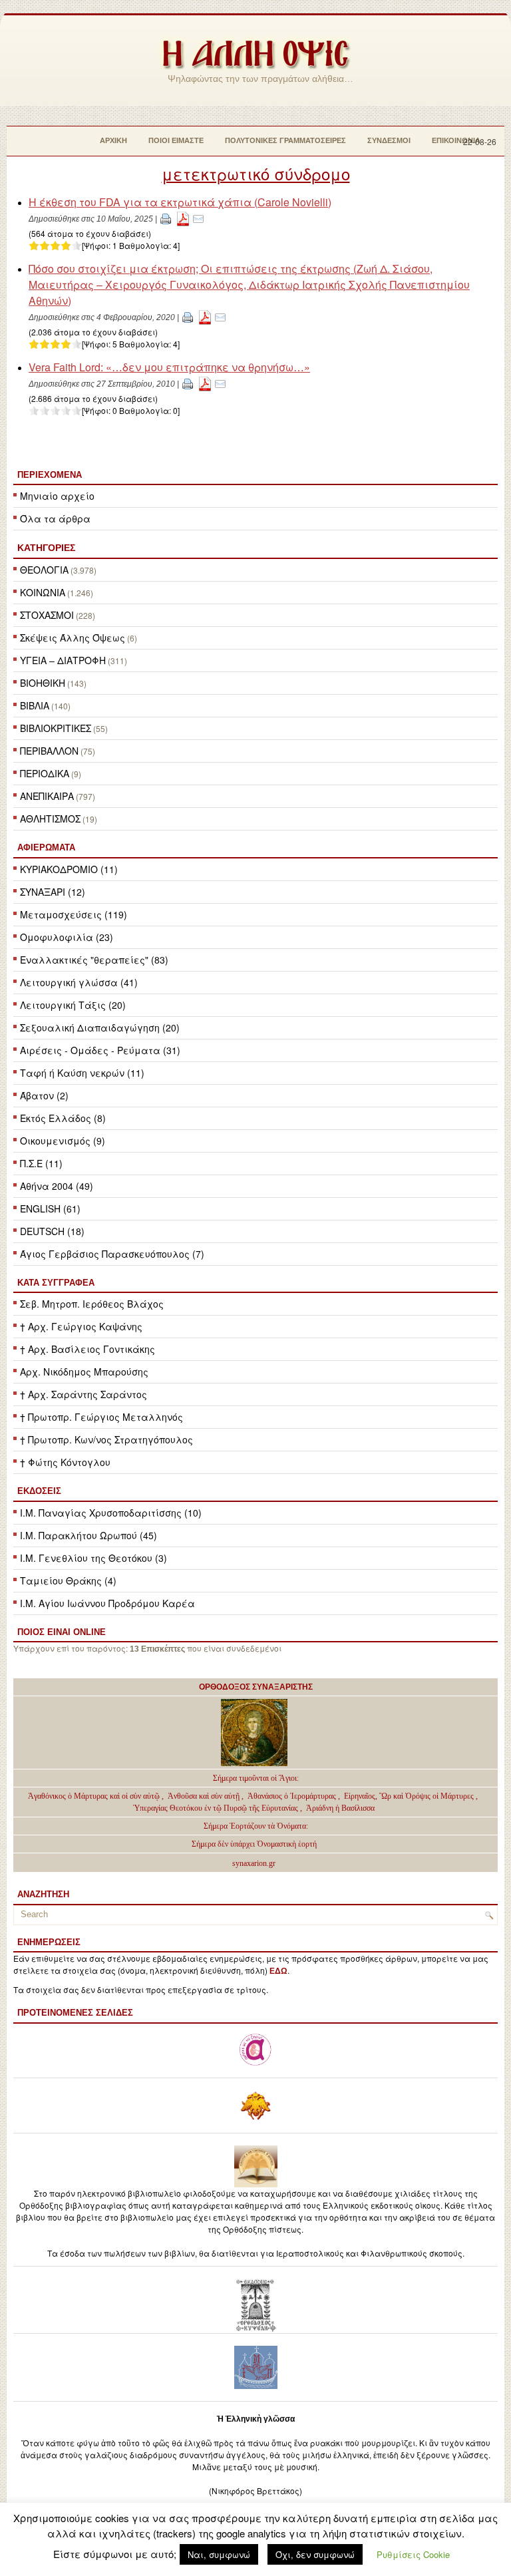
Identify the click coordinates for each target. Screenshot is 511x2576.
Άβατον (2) (44, 1095)
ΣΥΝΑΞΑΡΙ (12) (53, 892)
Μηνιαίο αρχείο (57, 496)
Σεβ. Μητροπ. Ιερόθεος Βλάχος (92, 1304)
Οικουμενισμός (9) (63, 1141)
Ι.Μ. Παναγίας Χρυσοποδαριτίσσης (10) (111, 1513)
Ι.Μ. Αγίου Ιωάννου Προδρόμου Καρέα (107, 1603)
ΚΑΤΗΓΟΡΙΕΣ (46, 548)
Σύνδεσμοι (389, 140)
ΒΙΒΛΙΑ (35, 705)
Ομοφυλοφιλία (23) (67, 937)
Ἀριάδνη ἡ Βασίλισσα (340, 1808)
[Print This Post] (166, 218)
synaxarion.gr (254, 1863)
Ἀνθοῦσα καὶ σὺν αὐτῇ (204, 1796)
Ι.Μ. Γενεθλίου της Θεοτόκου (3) (93, 1558)
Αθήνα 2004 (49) (57, 1186)
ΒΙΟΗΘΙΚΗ (43, 683)
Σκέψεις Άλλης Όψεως (73, 638)
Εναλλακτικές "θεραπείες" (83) (94, 960)
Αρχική (113, 140)
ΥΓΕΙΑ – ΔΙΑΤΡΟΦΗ (63, 660)
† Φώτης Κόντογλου (65, 1462)
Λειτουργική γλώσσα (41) (79, 982)
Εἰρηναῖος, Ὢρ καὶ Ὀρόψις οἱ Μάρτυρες (410, 1796)
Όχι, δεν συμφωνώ (315, 2554)
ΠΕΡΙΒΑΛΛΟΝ (49, 751)
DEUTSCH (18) (52, 1231)
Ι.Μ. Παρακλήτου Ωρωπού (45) (88, 1535)
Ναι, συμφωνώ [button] (219, 2554)
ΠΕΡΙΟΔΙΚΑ (45, 773)
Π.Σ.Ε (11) (41, 1163)
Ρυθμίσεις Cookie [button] (413, 2554)
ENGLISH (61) (50, 1208)
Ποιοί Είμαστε (176, 140)
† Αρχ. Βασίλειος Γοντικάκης (87, 1349)
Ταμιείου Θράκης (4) (68, 1580)
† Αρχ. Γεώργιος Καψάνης (81, 1326)
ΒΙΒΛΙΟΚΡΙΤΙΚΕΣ (56, 728)
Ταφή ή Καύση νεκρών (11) (82, 1073)
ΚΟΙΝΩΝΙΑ (43, 592)
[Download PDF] (183, 218)
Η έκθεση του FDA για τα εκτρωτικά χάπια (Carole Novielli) (180, 202)
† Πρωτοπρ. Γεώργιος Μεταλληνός (101, 1417)
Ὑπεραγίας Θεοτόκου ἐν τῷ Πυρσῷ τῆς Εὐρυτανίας (216, 1808)
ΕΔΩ (278, 1971)
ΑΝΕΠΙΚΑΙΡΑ (47, 796)
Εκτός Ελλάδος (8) (63, 1118)
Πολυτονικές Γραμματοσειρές (285, 140)
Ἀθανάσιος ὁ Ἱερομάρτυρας (293, 1796)
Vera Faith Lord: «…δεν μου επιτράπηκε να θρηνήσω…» (169, 367)
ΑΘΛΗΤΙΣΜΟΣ (50, 819)
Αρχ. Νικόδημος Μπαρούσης (84, 1372)
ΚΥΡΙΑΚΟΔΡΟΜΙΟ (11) (69, 869)
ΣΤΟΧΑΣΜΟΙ (47, 615)
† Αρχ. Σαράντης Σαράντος (84, 1394)
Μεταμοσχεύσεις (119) (74, 914)
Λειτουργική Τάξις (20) (73, 1005)
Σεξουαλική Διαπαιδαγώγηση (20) (100, 1027)
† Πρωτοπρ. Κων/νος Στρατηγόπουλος (106, 1439)
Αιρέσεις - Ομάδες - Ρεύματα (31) (100, 1050)
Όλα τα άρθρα (55, 518)
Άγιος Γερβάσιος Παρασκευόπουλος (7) (112, 1254)
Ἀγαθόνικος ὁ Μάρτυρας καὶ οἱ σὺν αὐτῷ (94, 1796)
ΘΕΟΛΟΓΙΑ (44, 570)
